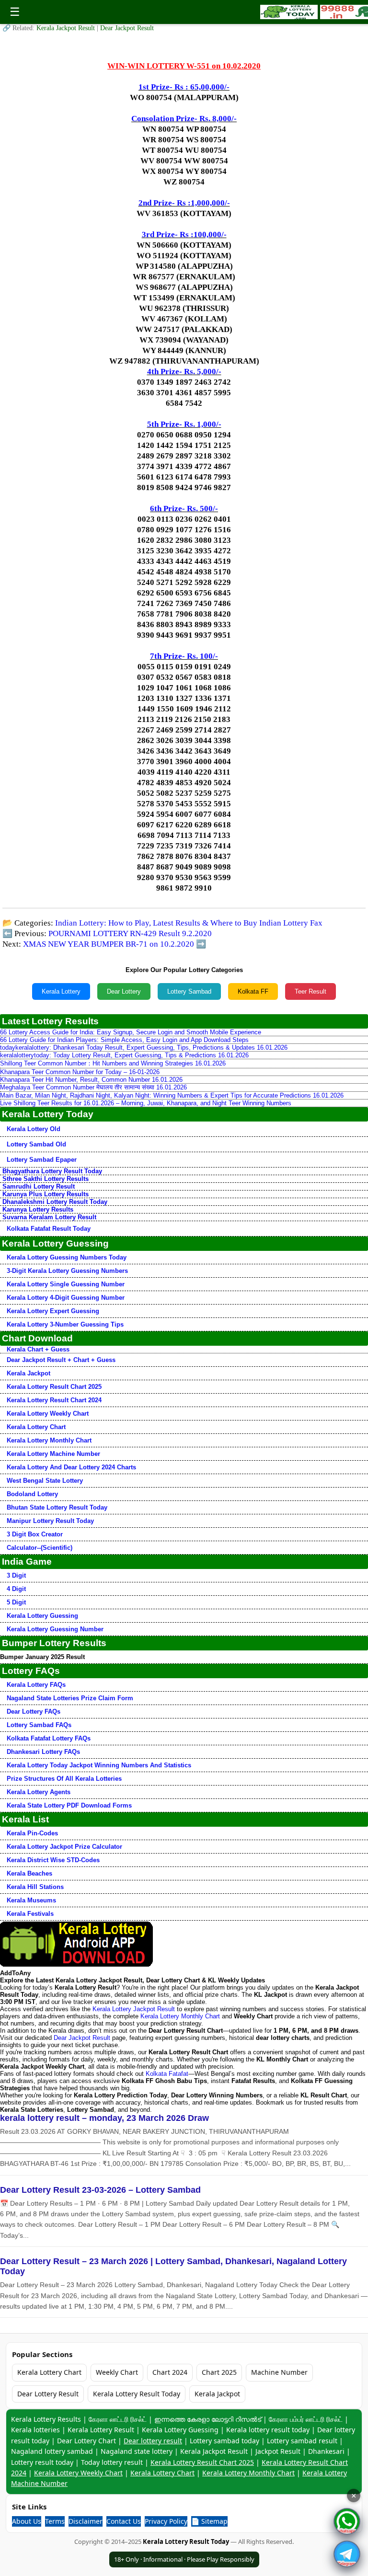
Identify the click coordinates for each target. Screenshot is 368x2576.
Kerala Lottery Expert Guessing (53, 1311)
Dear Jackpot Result (127, 28)
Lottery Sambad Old (36, 1144)
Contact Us (124, 2521)
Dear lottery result (153, 2441)
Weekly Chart (117, 2372)
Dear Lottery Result (48, 2394)
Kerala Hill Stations (35, 1887)
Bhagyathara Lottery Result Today (52, 1171)
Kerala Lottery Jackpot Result (134, 2009)
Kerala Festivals (30, 1914)
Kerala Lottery (61, 991)
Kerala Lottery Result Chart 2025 (54, 1387)
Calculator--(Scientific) (40, 1548)
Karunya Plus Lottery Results (46, 1194)
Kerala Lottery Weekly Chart (48, 1414)
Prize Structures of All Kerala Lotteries (64, 1779)
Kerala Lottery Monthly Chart (49, 1440)
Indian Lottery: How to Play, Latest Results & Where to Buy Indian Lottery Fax (189, 923)
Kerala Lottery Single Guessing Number (66, 1284)
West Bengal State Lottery (45, 1481)
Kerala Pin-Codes (32, 1833)
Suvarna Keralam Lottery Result (49, 1217)
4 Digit (16, 1589)
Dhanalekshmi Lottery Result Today (55, 1202)
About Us (27, 2521)
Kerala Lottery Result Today (137, 2394)
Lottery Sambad (189, 991)
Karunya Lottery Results (38, 1209)
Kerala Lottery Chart (36, 1427)
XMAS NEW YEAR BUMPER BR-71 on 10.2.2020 (109, 944)
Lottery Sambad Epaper (42, 1160)
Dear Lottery (124, 991)
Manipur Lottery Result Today (50, 1521)
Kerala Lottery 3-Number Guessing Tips (65, 1324)
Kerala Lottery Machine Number (53, 1454)
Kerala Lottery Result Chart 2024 (54, 1400)
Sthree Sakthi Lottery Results (46, 1179)
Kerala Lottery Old (34, 1129)
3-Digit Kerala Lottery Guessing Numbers (67, 1271)
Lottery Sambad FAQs (39, 1725)
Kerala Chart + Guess (38, 1349)
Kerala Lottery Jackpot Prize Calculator (64, 1847)
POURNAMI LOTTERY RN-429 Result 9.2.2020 (130, 933)
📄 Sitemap (209, 2521)
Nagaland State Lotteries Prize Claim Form (70, 1698)
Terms (55, 2521)
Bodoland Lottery (32, 1494)
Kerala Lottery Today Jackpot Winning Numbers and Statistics (99, 1765)
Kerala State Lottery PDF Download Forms (69, 1805)
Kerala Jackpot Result (67, 28)
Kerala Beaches (29, 1873)
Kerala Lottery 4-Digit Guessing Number (66, 1298)
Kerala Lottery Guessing (42, 1616)
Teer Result (310, 991)
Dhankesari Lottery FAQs (43, 1752)
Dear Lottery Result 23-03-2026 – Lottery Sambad (100, 2190)
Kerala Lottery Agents (39, 1792)
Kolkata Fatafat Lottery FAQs (49, 1738)
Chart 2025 (219, 2372)
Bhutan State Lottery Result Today (57, 1507)
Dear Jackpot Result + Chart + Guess (61, 1360)
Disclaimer (86, 2521)
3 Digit (16, 1575)
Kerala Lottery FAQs (36, 1685)
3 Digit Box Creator (35, 1534)
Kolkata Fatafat (167, 2074)
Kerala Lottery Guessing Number (55, 1629)
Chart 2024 (170, 2372)
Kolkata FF (253, 991)
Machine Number (279, 2372)
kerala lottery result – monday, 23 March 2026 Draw (104, 2118)
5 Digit (16, 1602)
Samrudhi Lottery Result (39, 1186)
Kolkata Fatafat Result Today (49, 1229)
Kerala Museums (31, 1900)
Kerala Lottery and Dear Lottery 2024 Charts (71, 1467)
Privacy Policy (166, 2521)
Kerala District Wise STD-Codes (53, 1860)
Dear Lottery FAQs (34, 1712)
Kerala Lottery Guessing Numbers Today (67, 1257)
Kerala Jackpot (29, 1373)
